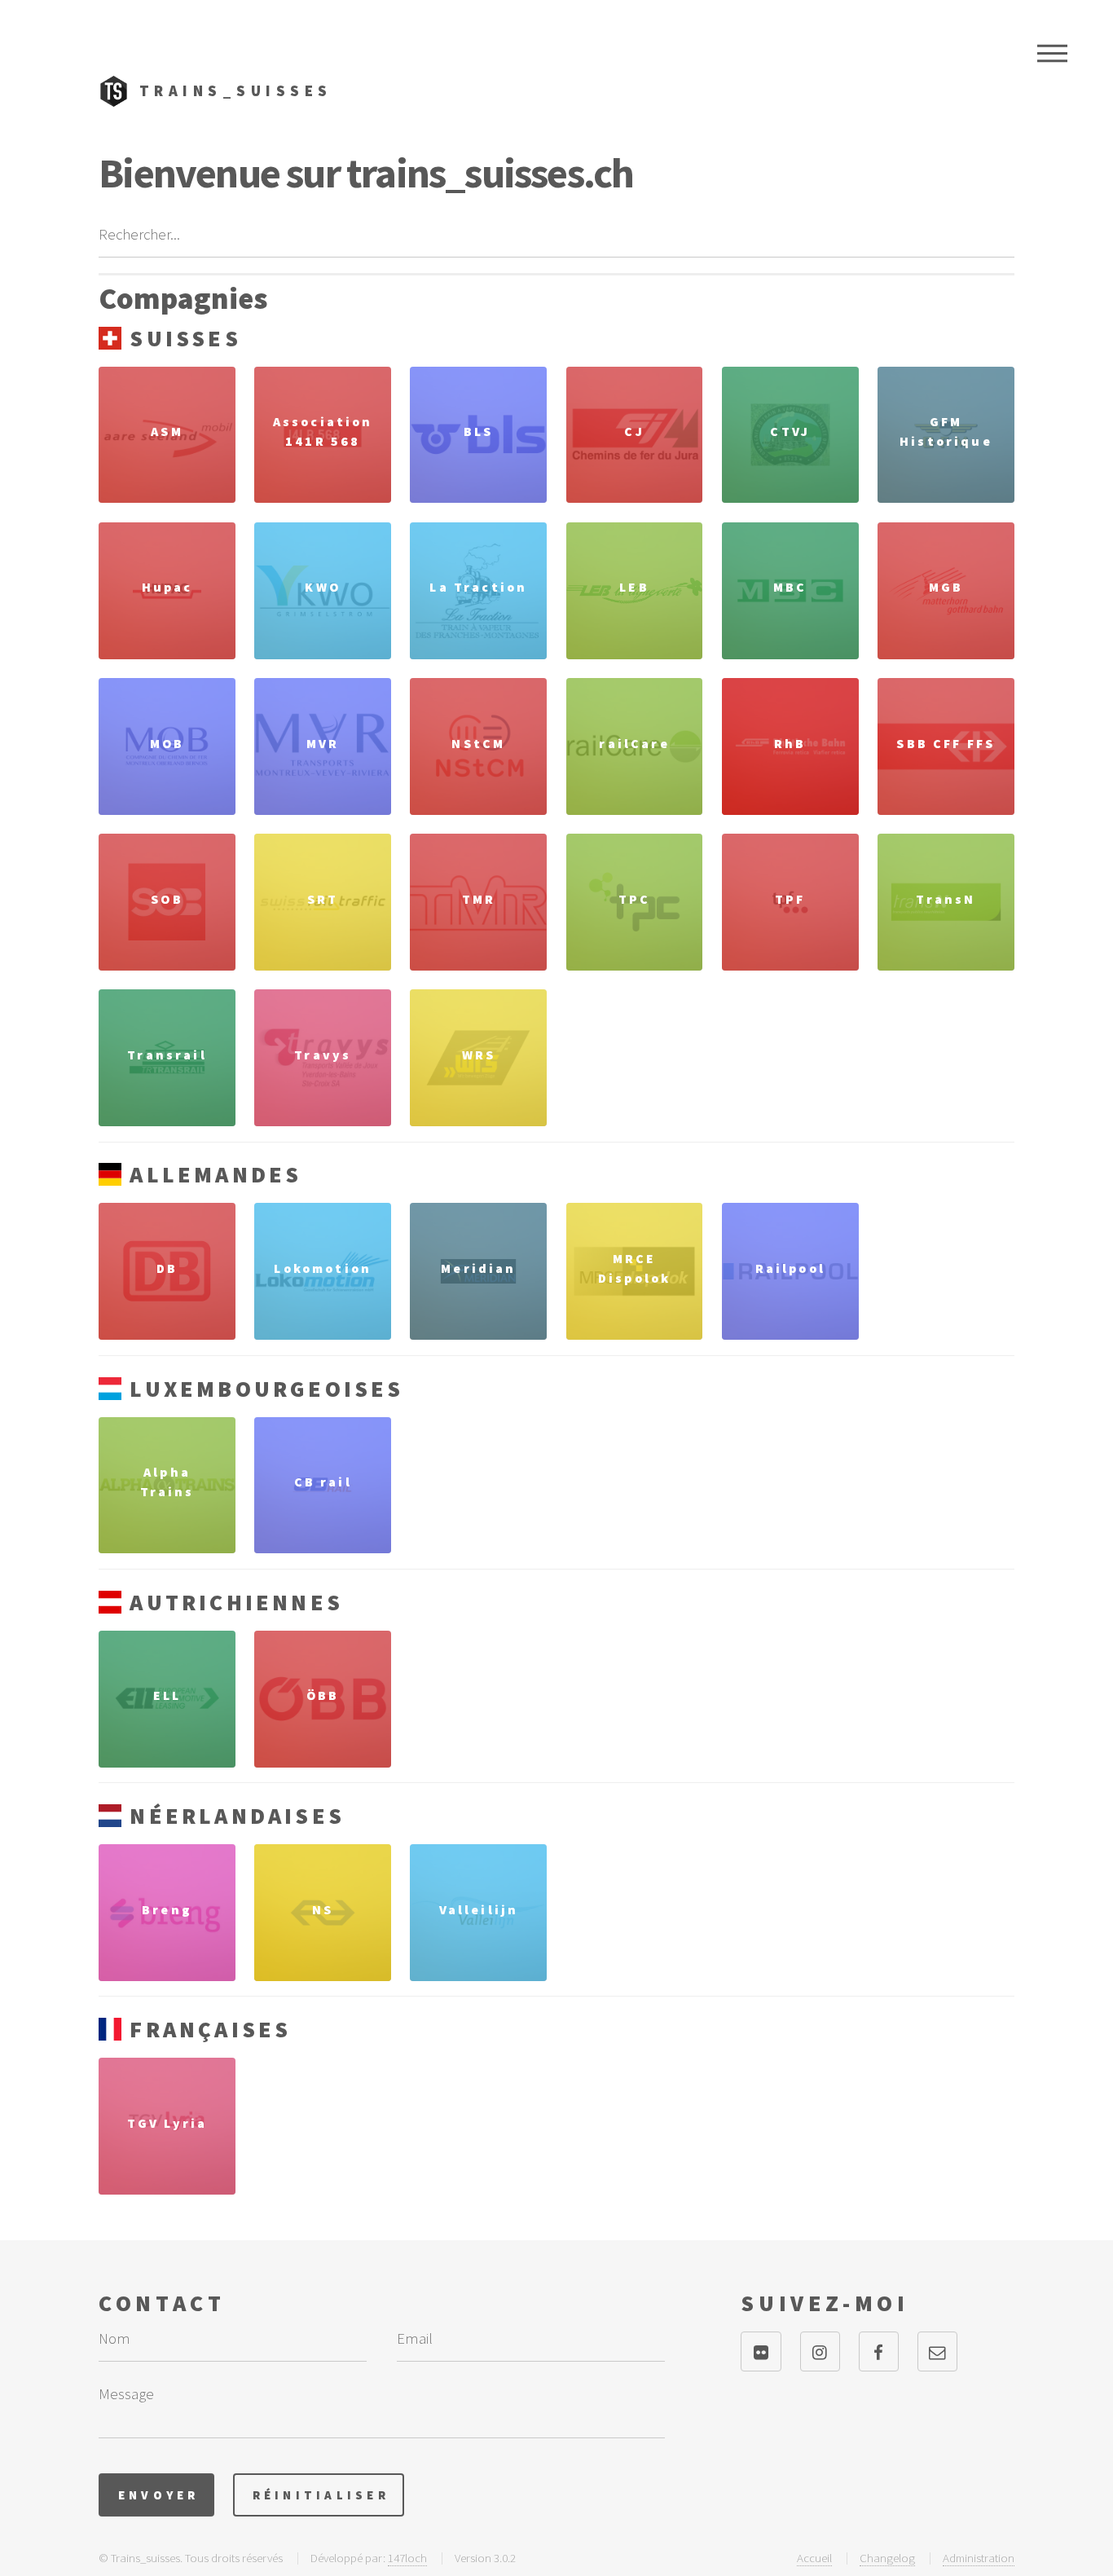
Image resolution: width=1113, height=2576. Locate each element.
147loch (407, 2558)
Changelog (887, 2558)
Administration (979, 2558)
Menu (1052, 53)
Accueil (814, 2558)
